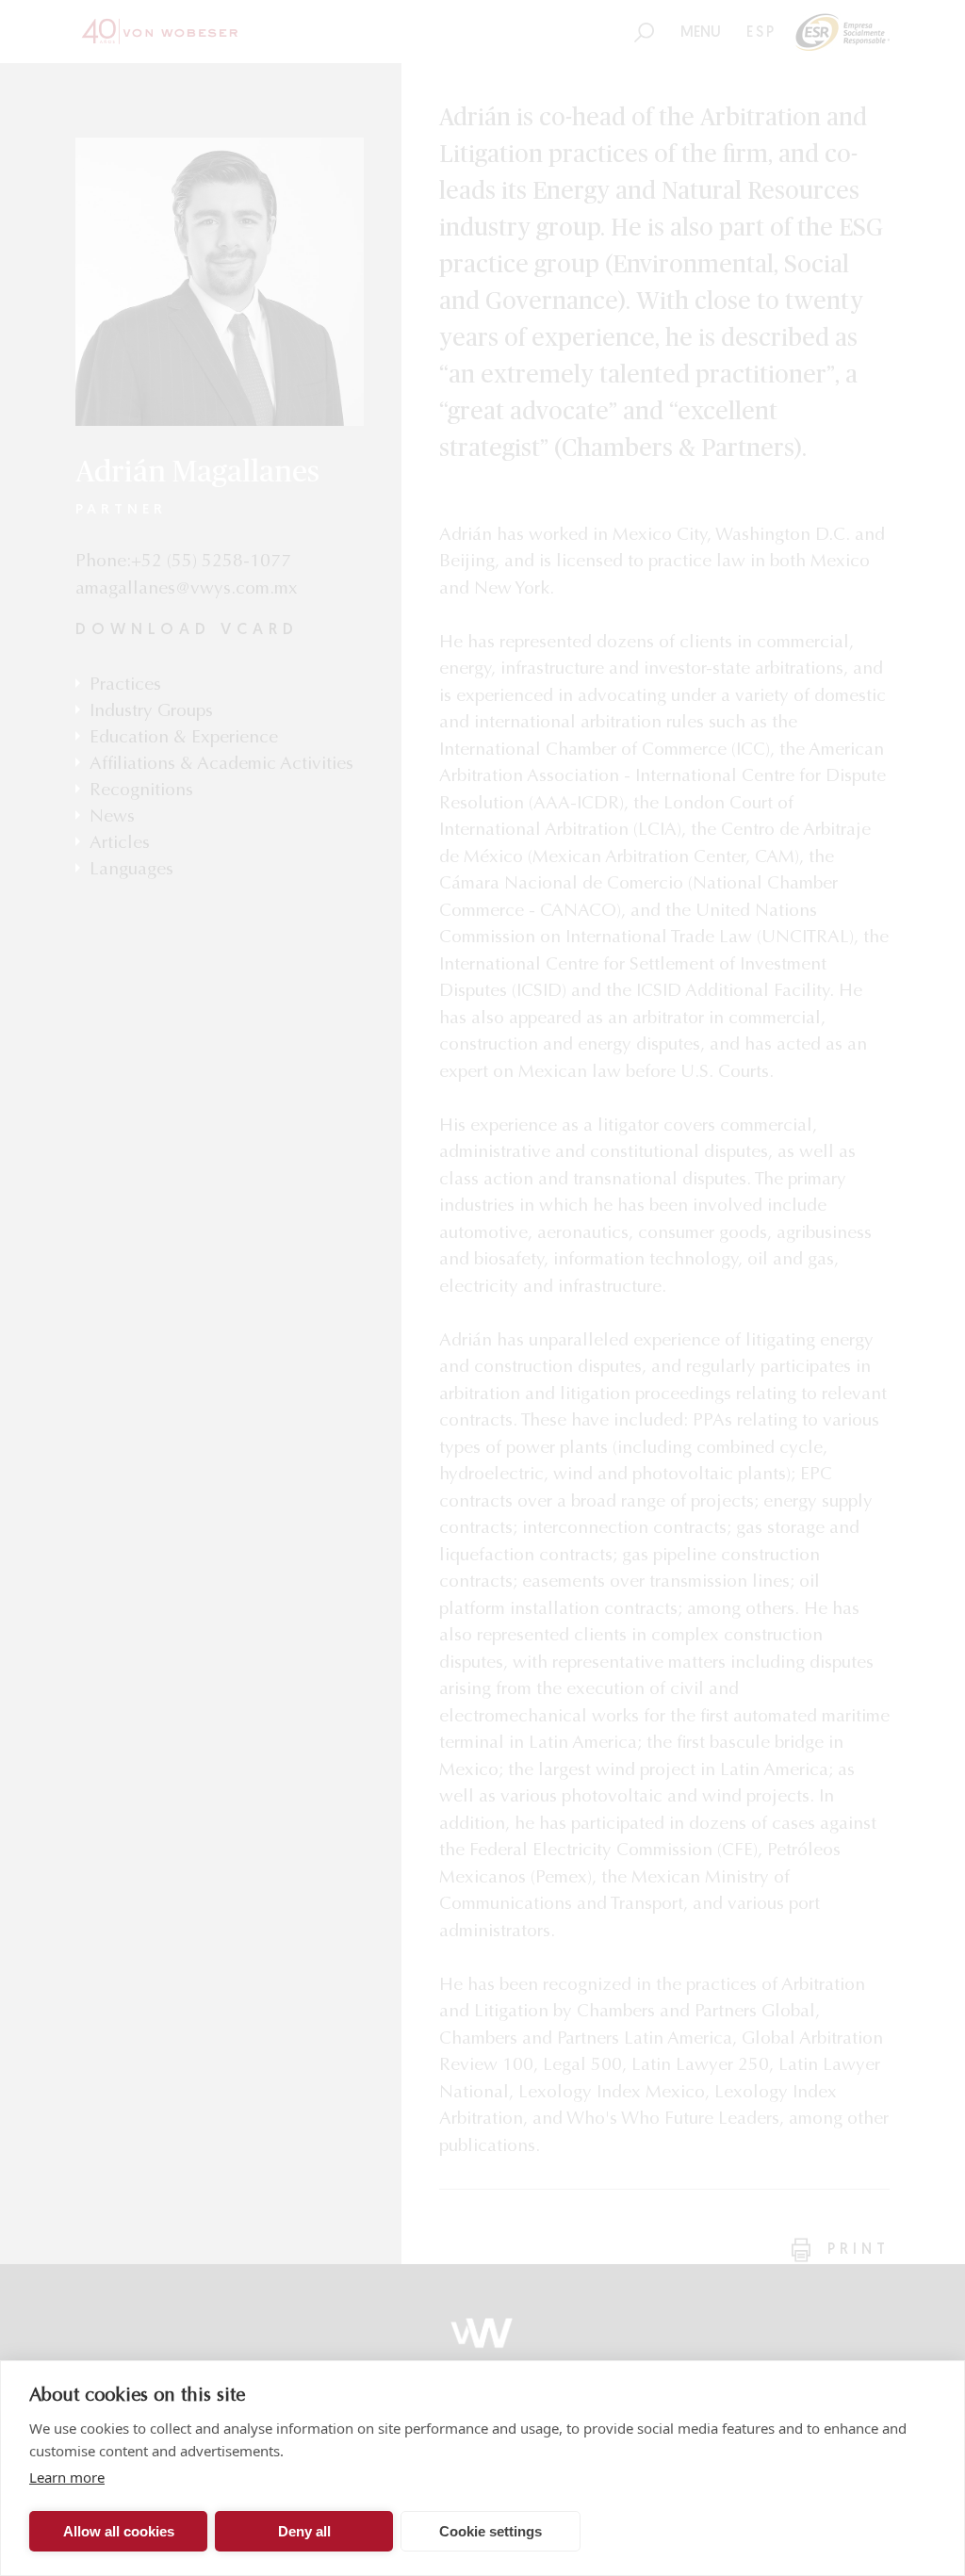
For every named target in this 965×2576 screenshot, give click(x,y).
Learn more (67, 2477)
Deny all (304, 2531)
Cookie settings (491, 2531)
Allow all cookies (119, 2531)
